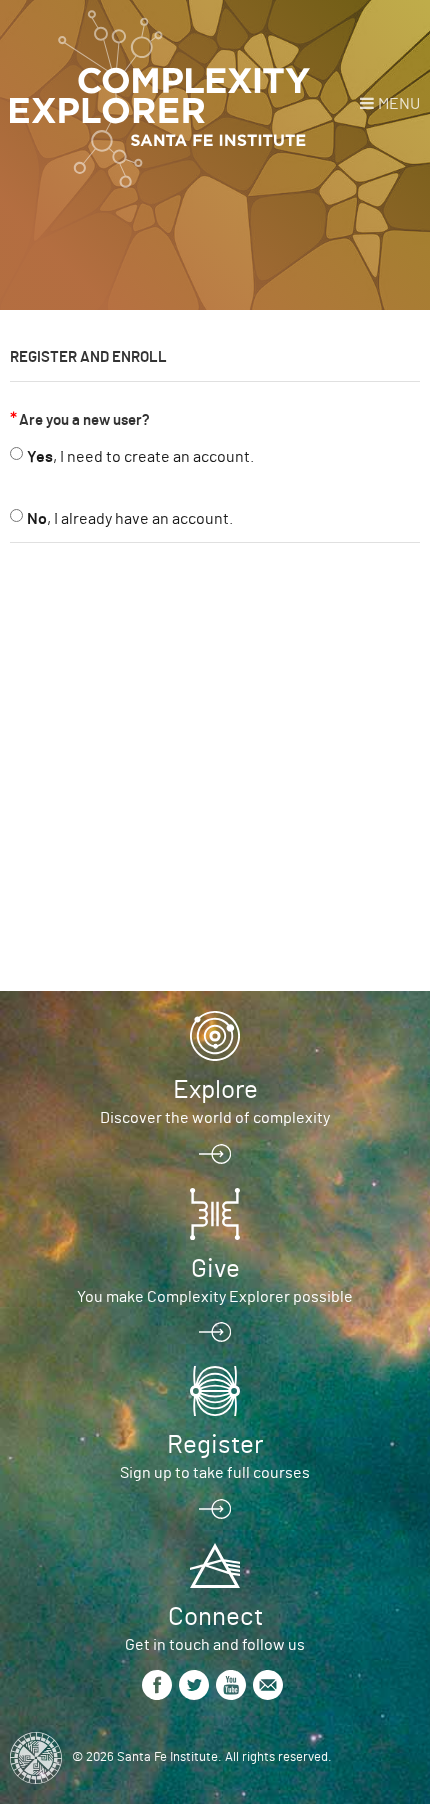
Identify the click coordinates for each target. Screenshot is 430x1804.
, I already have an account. (130, 519)
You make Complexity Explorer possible (215, 1297)
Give (215, 1269)
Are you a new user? (84, 420)
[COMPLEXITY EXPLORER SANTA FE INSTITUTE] (160, 100)
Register (215, 1445)
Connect (215, 1617)
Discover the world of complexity (215, 1118)
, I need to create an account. (140, 457)
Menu (399, 104)
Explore (215, 1090)
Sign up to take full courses (215, 1473)
